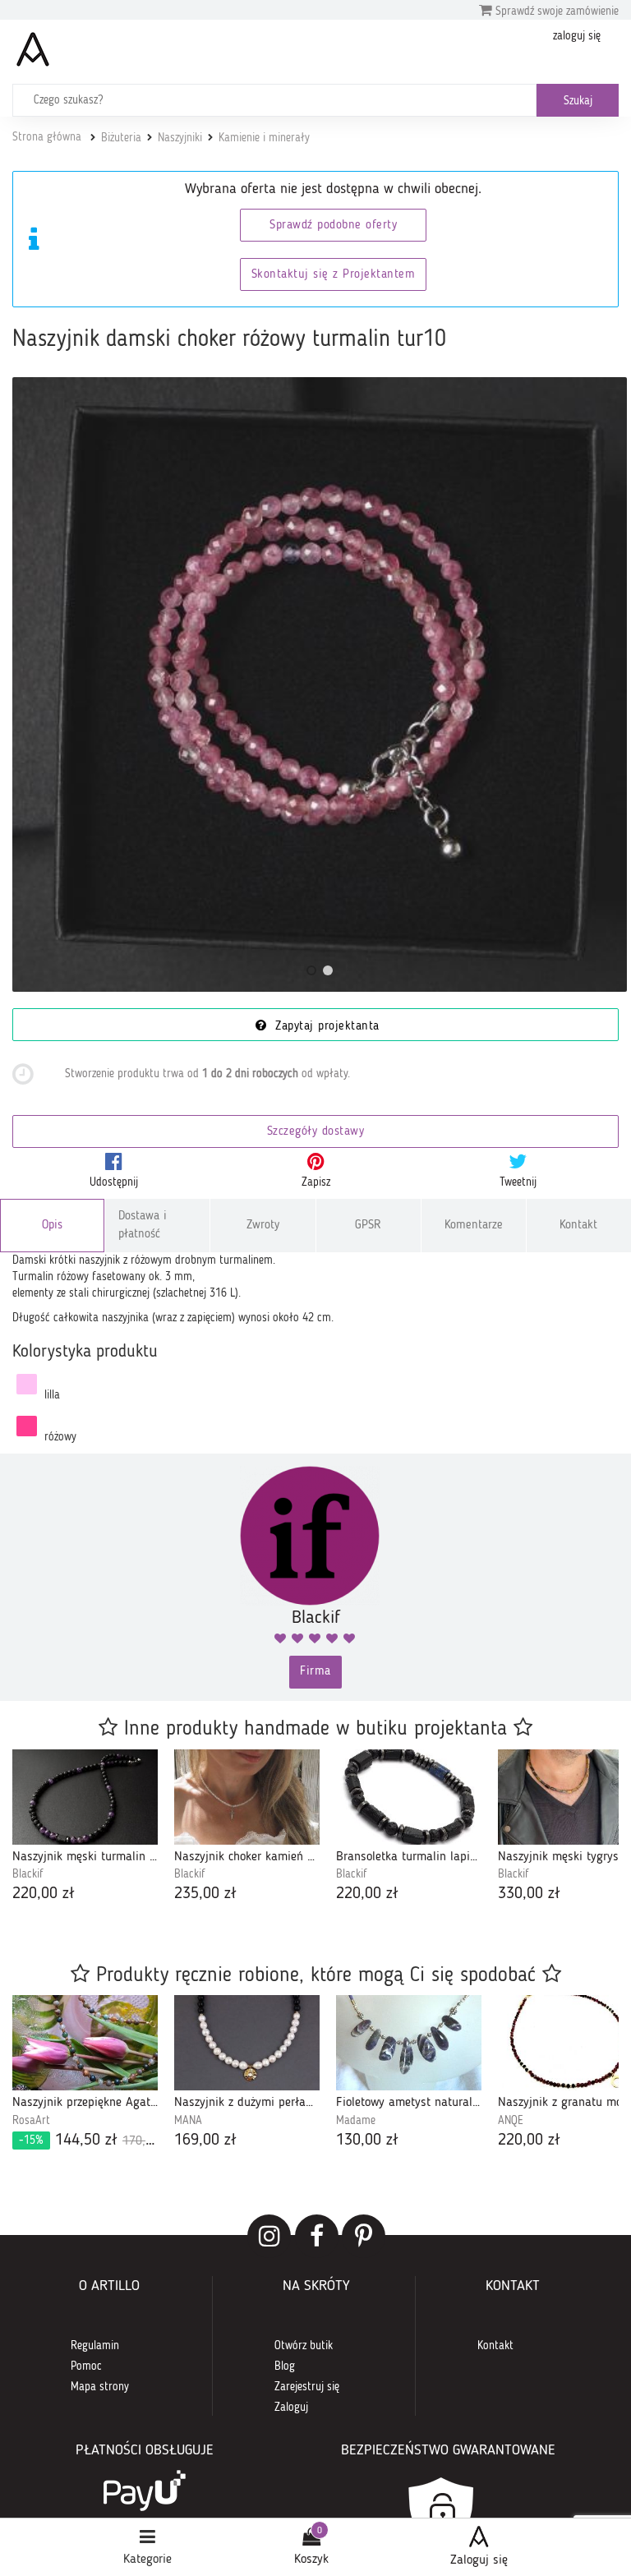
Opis (52, 1226)
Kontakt (578, 1226)
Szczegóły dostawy (316, 1132)
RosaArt (31, 2121)
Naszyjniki (180, 138)
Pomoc (86, 2366)
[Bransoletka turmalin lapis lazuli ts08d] (409, 1797)
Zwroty (263, 1226)
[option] (85, 1828)
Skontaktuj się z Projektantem (334, 275)
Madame (356, 2121)
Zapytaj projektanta (325, 1027)
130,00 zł (367, 2141)
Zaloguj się (479, 2560)
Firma (315, 1672)
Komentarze (474, 1226)
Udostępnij (114, 1182)
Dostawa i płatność (143, 1225)
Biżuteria (121, 138)
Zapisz (316, 1182)
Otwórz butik (304, 2346)
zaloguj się (577, 36)
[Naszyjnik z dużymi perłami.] (247, 2043)
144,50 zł (88, 2141)
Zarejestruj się (307, 2387)
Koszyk (311, 2560)
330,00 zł (529, 1894)
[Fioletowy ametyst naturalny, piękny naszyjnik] (409, 2043)
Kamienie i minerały (264, 138)
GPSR (368, 1226)
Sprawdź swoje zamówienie (555, 12)
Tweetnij (518, 1182)
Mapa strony (100, 2387)
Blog (285, 2366)
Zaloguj (291, 2408)
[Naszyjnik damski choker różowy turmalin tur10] (320, 684)
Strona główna (47, 137)
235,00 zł (205, 1894)
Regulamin (95, 2346)
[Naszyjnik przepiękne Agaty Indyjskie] (85, 2043)
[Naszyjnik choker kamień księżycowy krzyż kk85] (247, 1797)
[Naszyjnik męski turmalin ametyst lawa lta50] (85, 1797)
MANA (188, 2121)
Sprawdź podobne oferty (333, 226)
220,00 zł (44, 1894)
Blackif (28, 1874)
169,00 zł (205, 2141)
